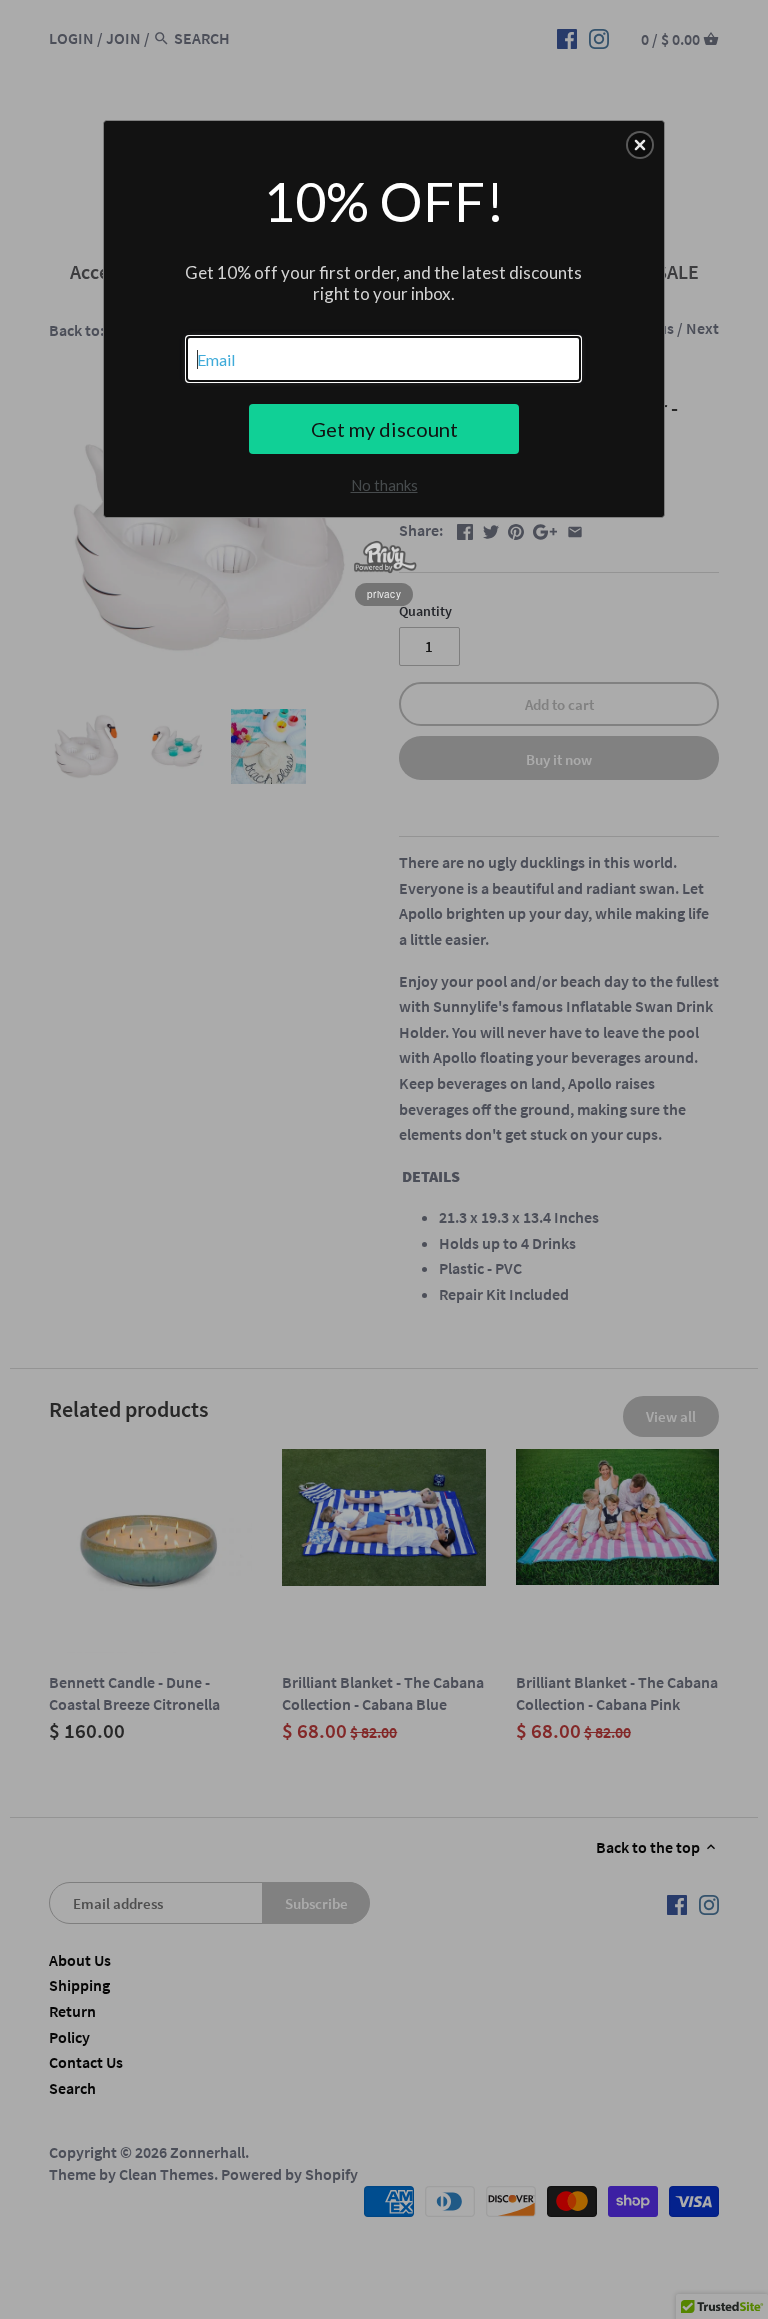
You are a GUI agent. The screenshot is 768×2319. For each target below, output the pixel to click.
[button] (640, 145)
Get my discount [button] (384, 429)
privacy (384, 594)
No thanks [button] (384, 485)
